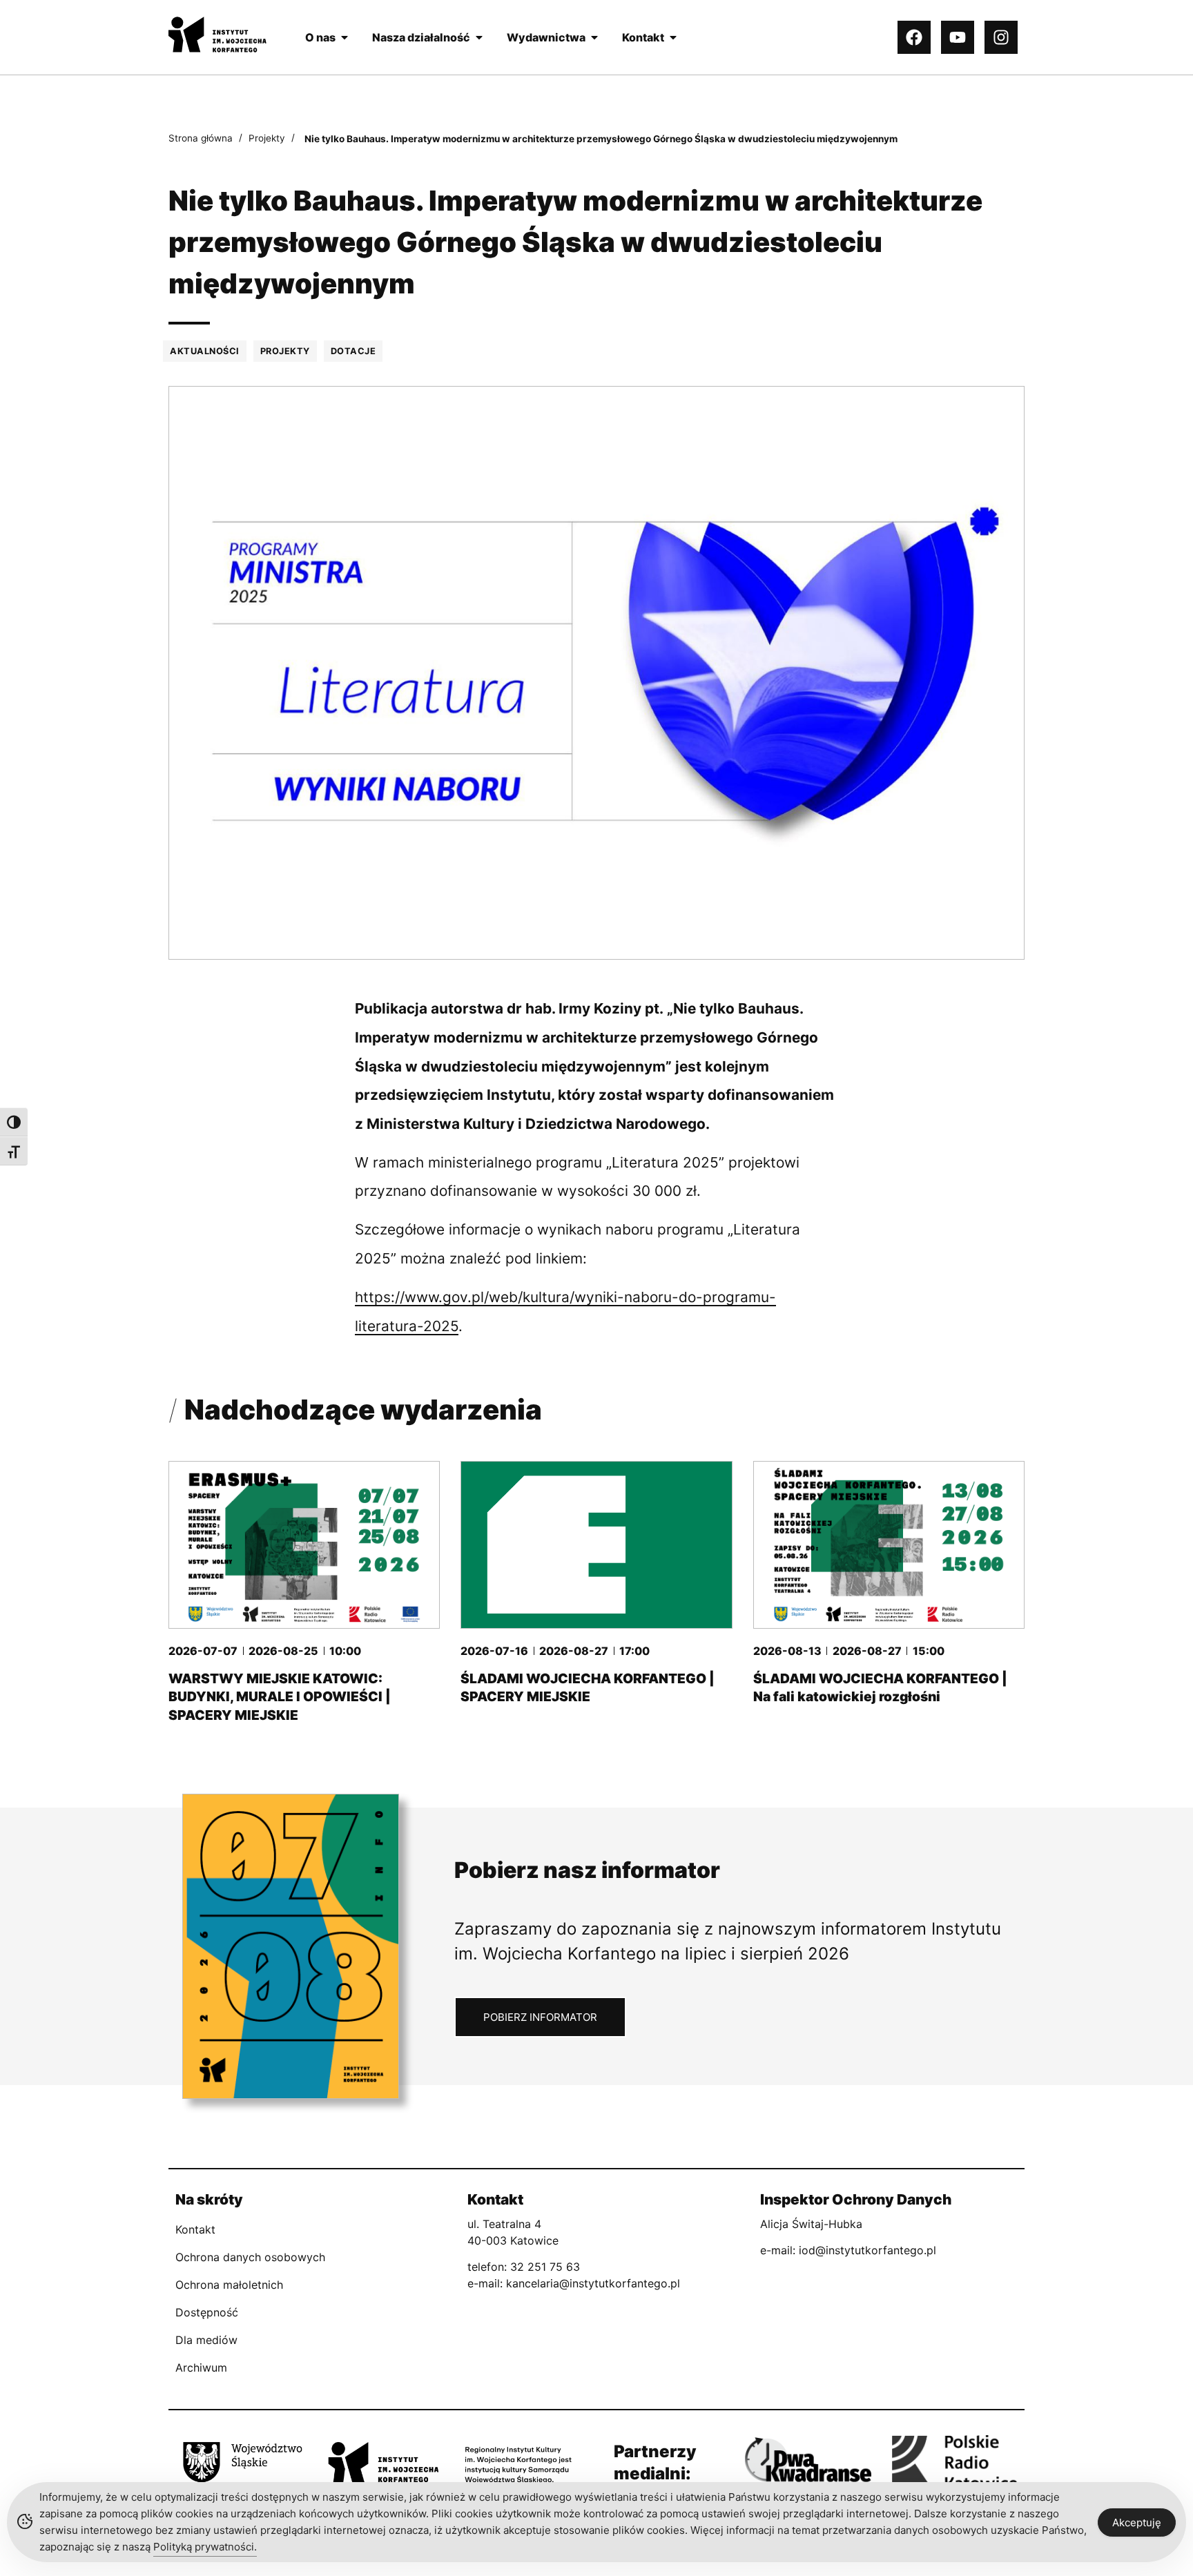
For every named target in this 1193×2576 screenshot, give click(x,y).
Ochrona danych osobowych (250, 2257)
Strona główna (201, 138)
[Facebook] (914, 37)
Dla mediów (206, 2340)
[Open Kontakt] (673, 37)
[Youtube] (958, 37)
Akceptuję (1137, 2522)
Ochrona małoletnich (229, 2285)
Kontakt (195, 2229)
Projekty (267, 138)
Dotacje (353, 351)
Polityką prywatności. (205, 2547)
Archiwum (201, 2367)
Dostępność (207, 2312)
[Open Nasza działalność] (479, 37)
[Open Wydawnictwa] (594, 37)
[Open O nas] (345, 37)
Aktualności (205, 351)
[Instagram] (1001, 37)
